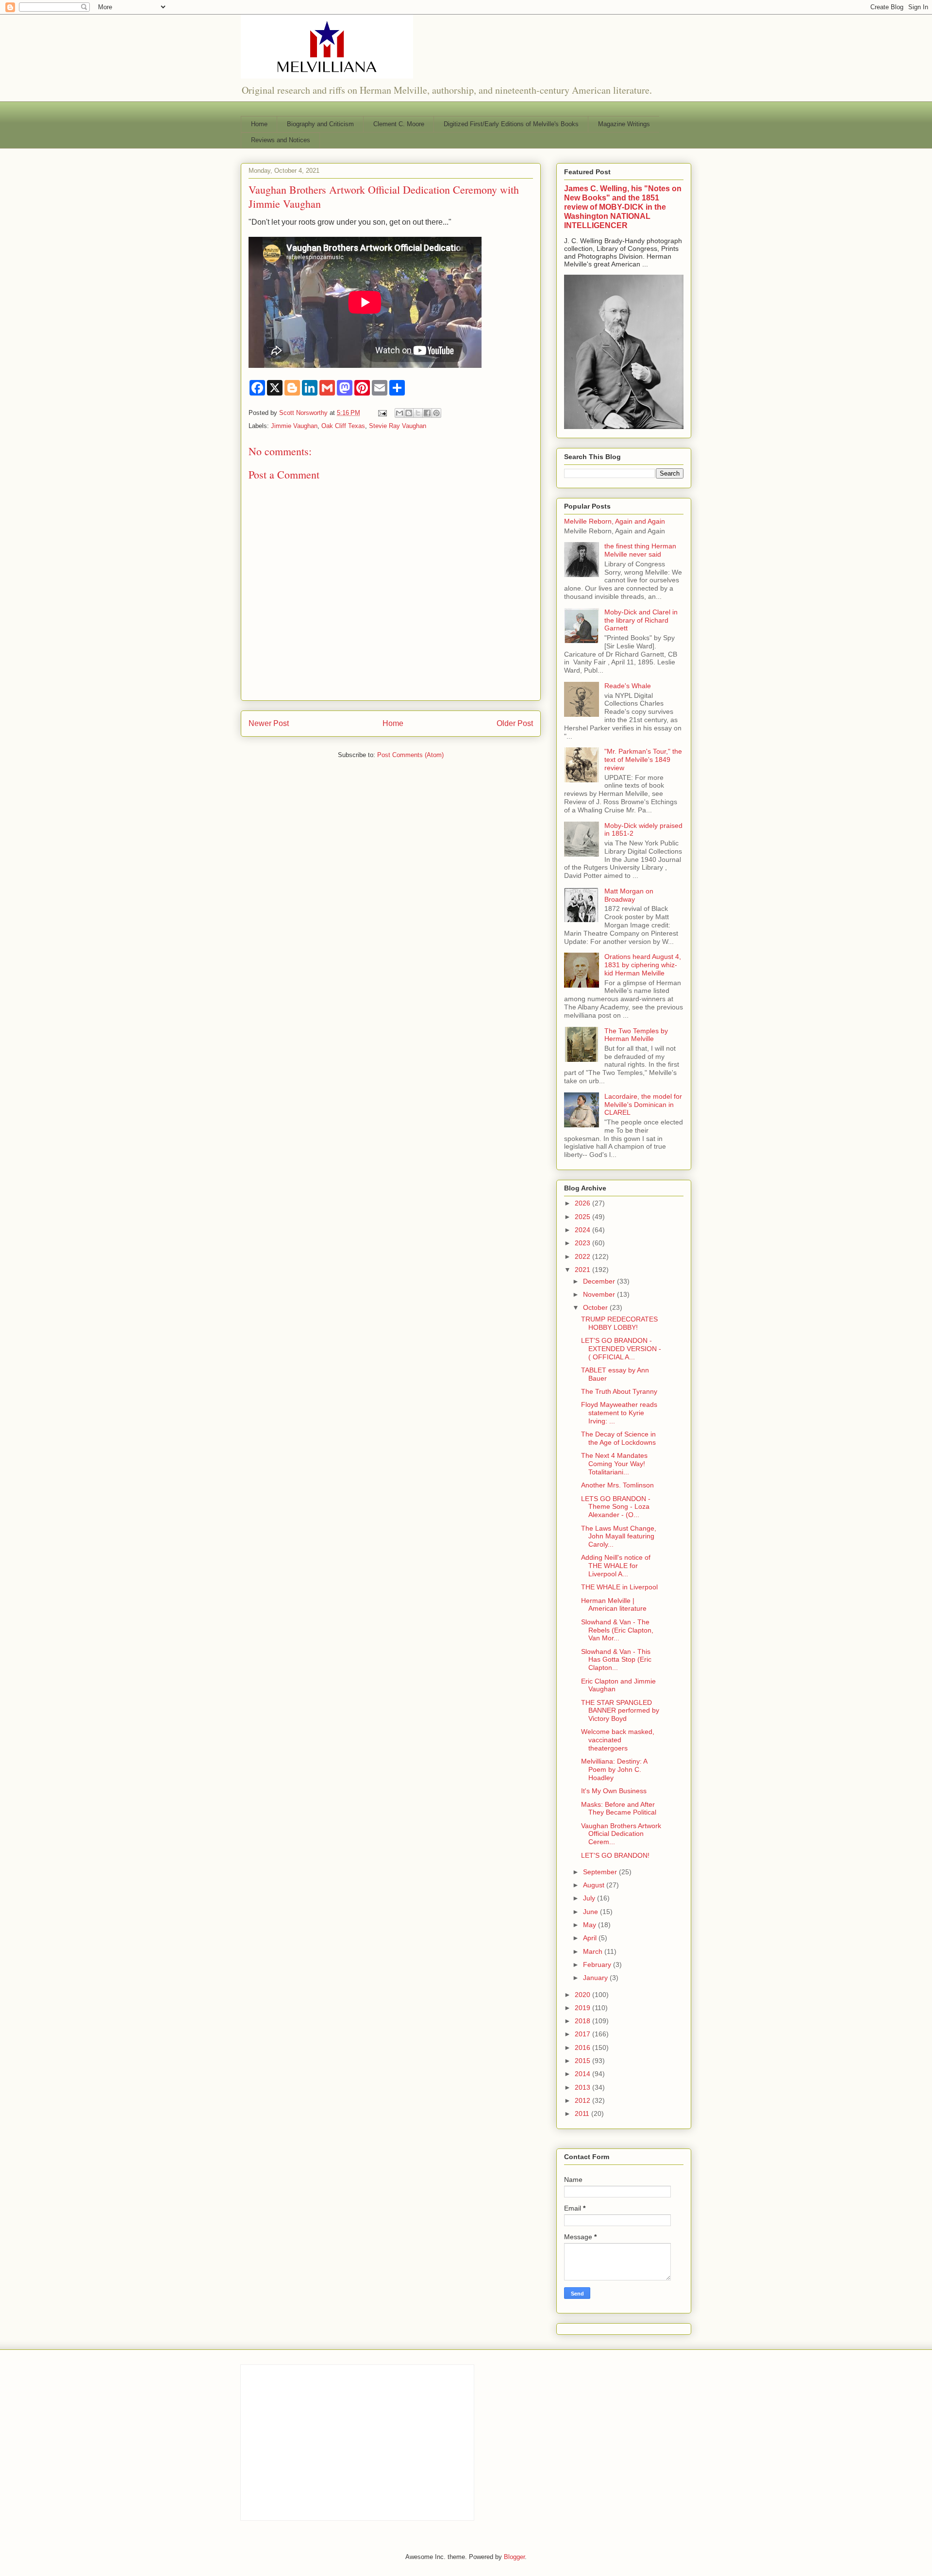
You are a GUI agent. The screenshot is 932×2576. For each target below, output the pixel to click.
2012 (583, 2100)
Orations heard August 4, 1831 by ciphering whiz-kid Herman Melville (643, 965)
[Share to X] (418, 413)
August (595, 1885)
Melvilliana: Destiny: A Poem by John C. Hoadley (614, 1769)
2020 (583, 1995)
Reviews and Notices (281, 140)
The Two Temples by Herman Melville (636, 1035)
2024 (583, 1230)
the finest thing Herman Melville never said (640, 550)
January (596, 1978)
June (591, 1912)
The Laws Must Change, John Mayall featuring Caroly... (619, 1536)
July (590, 1898)
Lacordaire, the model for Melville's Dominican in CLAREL (643, 1105)
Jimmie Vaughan (294, 426)
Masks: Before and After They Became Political (619, 1808)
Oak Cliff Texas (343, 426)
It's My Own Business (614, 1791)
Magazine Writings (624, 124)
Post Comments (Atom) (410, 755)
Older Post (515, 723)
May (591, 1925)
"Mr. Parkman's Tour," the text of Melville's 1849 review (643, 760)
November (600, 1294)
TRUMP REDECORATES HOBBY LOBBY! (619, 1323)
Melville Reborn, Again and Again (615, 521)
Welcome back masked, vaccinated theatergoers (618, 1740)
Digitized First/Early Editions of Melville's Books (511, 124)
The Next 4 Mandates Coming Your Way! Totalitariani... (614, 1464)
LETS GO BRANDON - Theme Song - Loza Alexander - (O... (616, 1507)
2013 (583, 2087)
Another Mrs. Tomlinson (617, 1485)
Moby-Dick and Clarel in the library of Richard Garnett (641, 620)
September (601, 1872)
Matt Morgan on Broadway (629, 895)
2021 (583, 1270)
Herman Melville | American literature (614, 1605)
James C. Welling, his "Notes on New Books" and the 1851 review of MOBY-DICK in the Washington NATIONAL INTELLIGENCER (623, 207)
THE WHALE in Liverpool (619, 1587)
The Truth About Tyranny (619, 1391)
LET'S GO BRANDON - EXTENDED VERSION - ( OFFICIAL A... (621, 1349)
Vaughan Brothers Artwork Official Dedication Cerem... (621, 1834)
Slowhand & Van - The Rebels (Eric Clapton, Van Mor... (617, 1630)
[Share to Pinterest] (436, 413)
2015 (583, 2061)
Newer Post (269, 723)
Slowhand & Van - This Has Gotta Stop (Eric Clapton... (616, 1660)
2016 (583, 2048)
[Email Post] (382, 413)
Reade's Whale (628, 686)
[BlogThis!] (409, 413)
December (600, 1281)
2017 (583, 2034)
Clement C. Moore (399, 124)
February (598, 1965)
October (596, 1307)
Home (259, 124)
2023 (583, 1243)
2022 (583, 1256)
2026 (583, 1203)
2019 (583, 2008)
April (591, 1938)
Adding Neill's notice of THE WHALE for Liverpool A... (616, 1566)
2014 (583, 2074)
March (594, 1951)
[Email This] (399, 413)
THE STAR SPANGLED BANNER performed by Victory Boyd (620, 1711)
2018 (583, 2021)
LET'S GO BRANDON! (615, 1855)
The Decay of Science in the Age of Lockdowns (618, 1438)
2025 (583, 1217)
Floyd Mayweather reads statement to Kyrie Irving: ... (619, 1413)
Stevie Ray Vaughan (398, 426)
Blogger (514, 2557)
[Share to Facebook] (427, 413)
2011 (583, 2114)
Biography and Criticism (320, 124)
